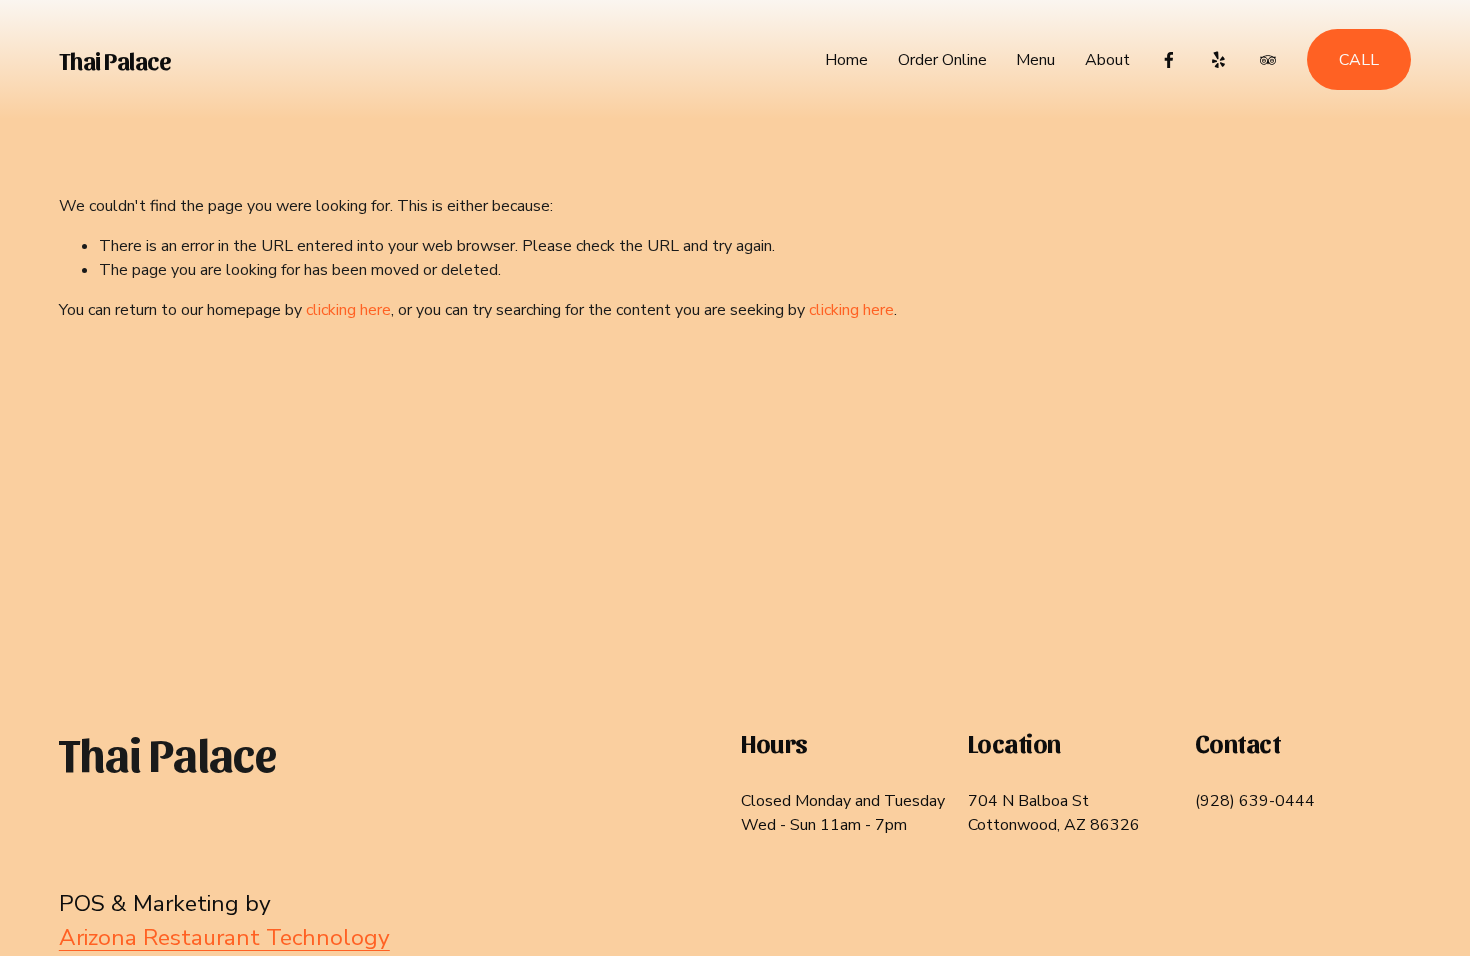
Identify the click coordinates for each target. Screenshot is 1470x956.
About (1107, 60)
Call (1359, 60)
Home (846, 60)
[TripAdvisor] (1268, 60)
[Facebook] (1169, 60)
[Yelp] (1218, 60)
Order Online (942, 60)
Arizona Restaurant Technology (224, 937)
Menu (1035, 60)
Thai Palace (115, 59)
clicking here (348, 310)
